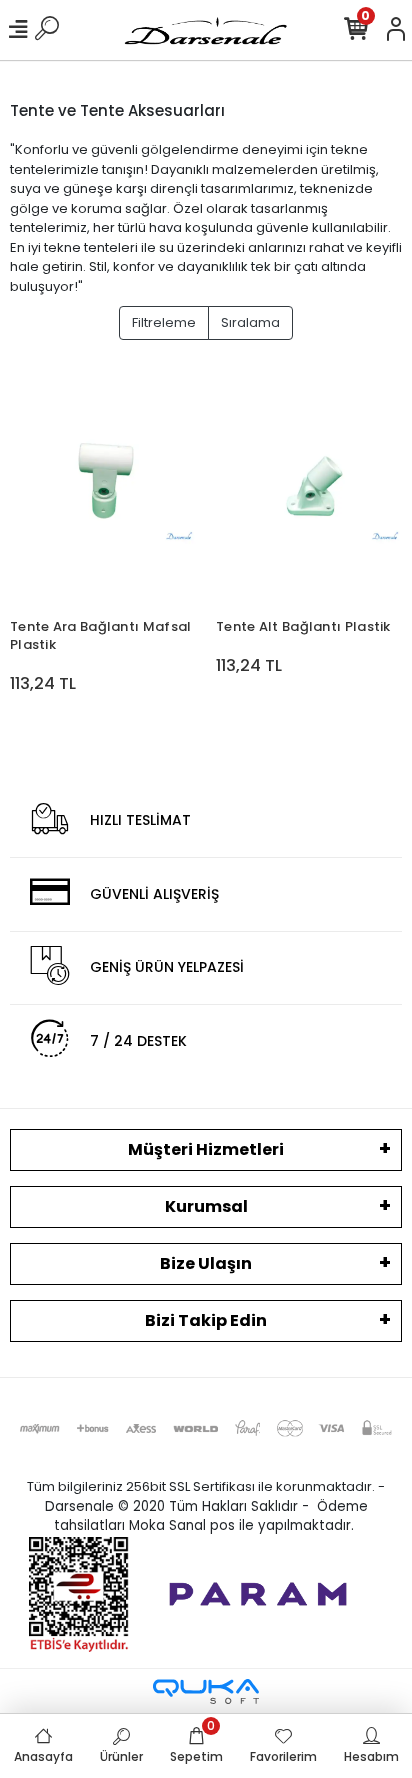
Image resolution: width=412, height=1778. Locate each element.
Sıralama (250, 322)
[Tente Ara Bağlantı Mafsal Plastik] (103, 484)
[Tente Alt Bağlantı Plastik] (309, 484)
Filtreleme (164, 322)
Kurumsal (206, 1206)
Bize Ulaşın (206, 1263)
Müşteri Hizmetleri (206, 1149)
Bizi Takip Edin (206, 1320)
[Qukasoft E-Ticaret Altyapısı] (206, 1691)
